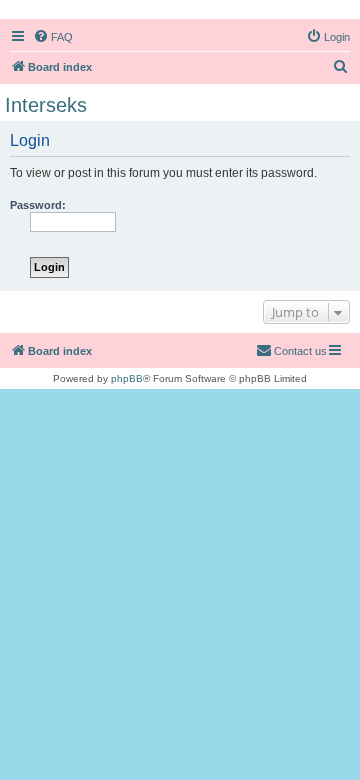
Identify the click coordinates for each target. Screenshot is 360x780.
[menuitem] (53, 37)
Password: (38, 205)
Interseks (46, 105)
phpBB (127, 378)
